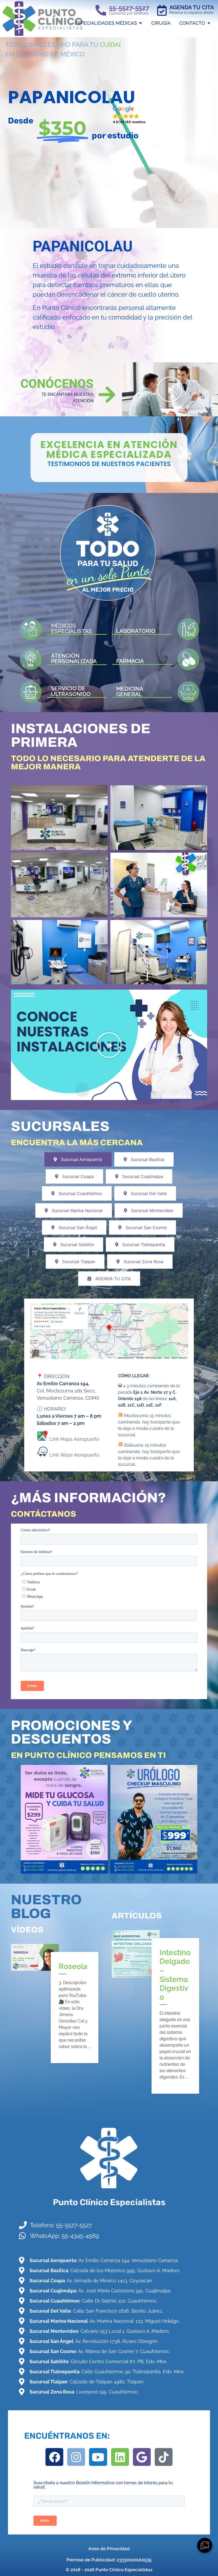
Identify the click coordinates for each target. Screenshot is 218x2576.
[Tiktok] (164, 2457)
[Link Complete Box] (59, 2007)
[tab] (78, 1159)
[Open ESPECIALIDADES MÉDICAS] (141, 23)
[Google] (142, 2457)
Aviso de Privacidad (109, 2549)
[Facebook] (54, 2457)
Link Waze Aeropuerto (74, 1455)
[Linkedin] (120, 2457)
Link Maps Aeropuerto (74, 1439)
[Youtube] (98, 2457)
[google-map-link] (109, 1331)
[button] (129, 115)
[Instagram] (76, 2457)
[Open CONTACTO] (209, 23)
